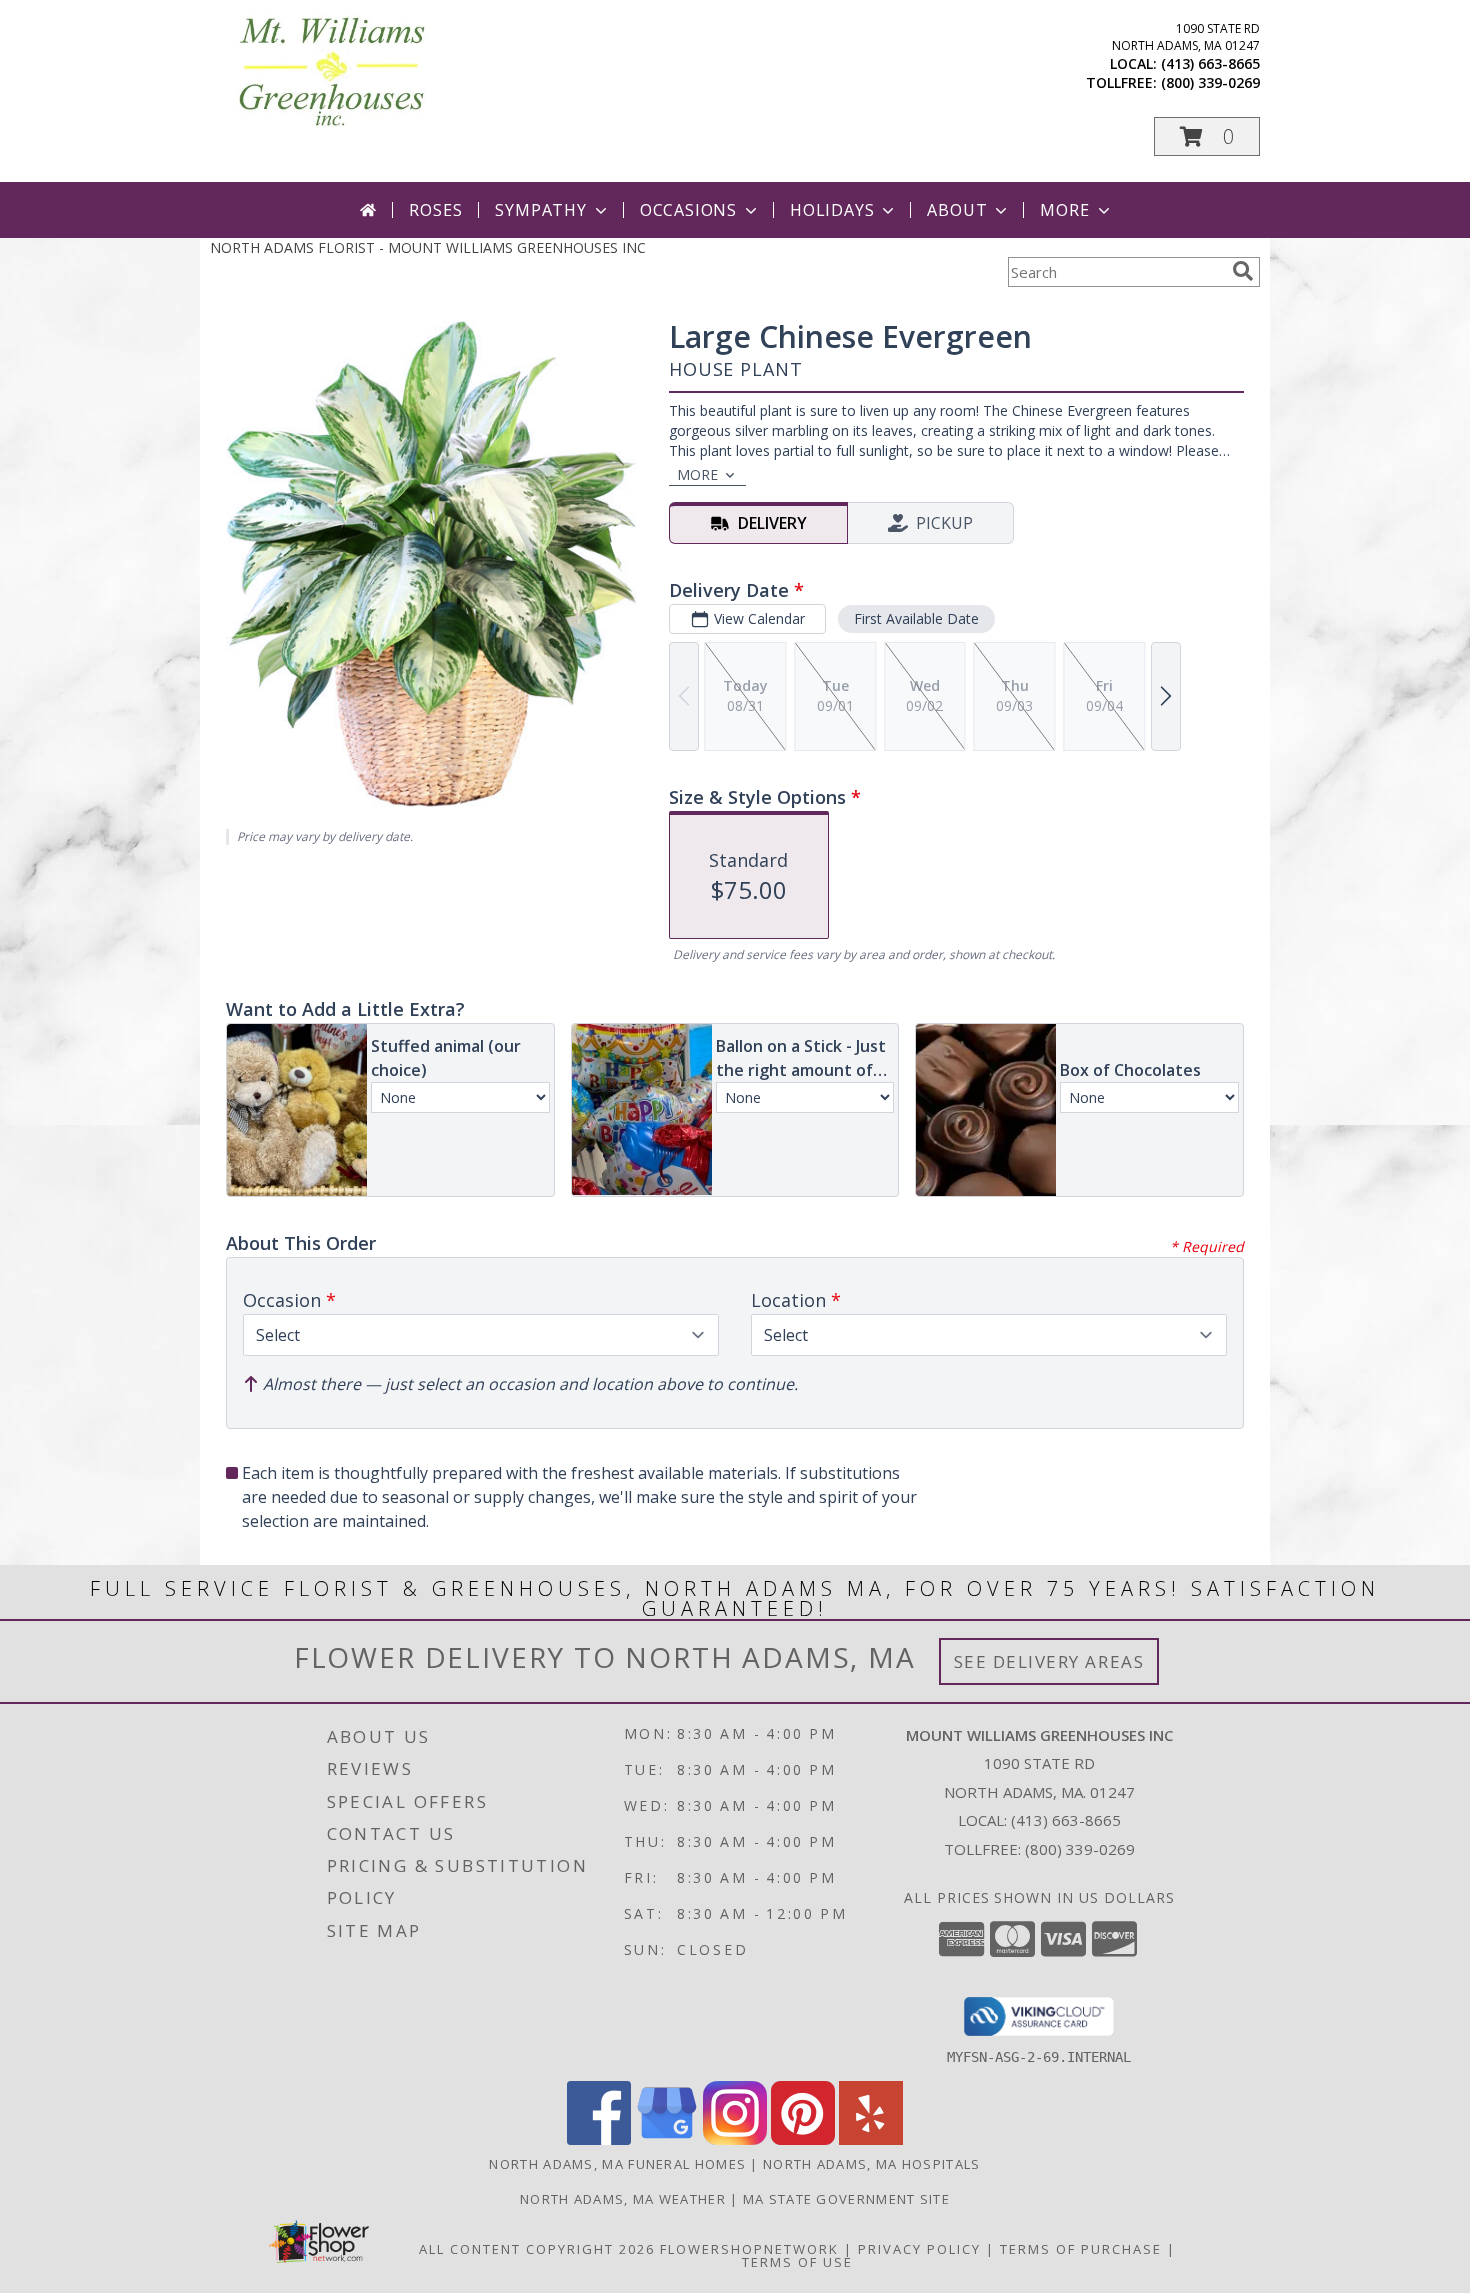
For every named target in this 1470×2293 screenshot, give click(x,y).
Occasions (688, 210)
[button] (1207, 136)
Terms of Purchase (1081, 2249)
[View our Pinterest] (803, 2139)
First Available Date (916, 618)
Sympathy (540, 210)
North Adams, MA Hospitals (872, 2164)
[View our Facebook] (599, 2139)
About (957, 210)
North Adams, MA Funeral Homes (617, 2164)
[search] (1243, 271)
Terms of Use (797, 2262)
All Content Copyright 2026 (537, 2249)
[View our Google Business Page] (667, 2139)
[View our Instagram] (735, 2139)
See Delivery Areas (1049, 1661)
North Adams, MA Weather (623, 2199)
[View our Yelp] (871, 2139)
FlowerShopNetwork (749, 2249)
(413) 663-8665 (1210, 63)
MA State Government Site (846, 2199)
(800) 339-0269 (1210, 82)
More (1064, 210)
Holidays (832, 210)
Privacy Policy (919, 2249)
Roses (435, 210)
